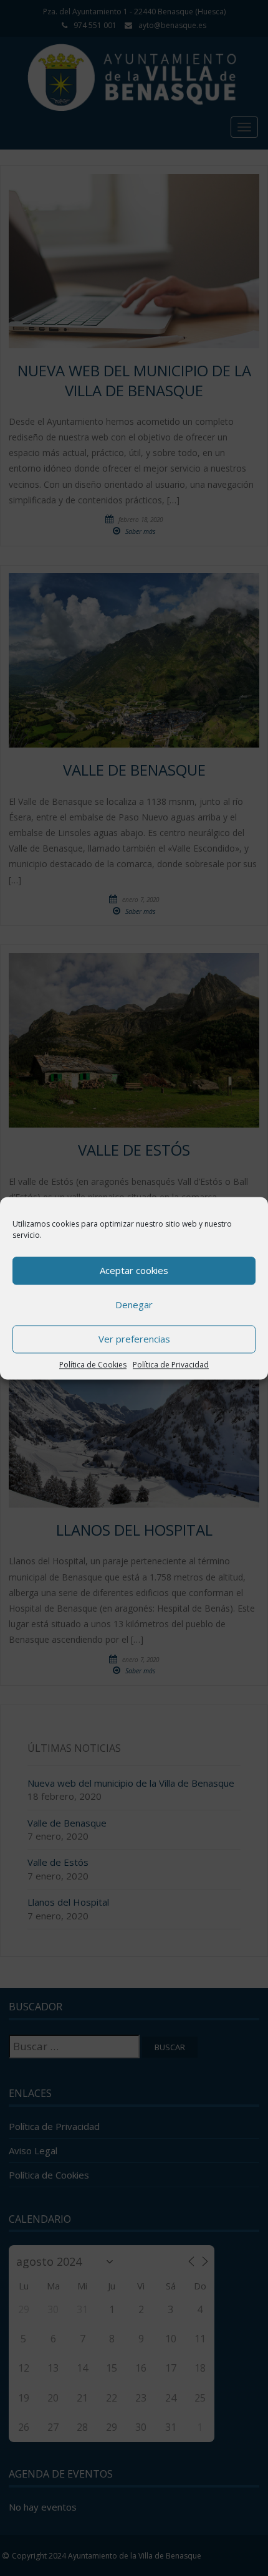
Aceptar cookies (134, 1270)
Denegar (134, 1305)
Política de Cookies (93, 1365)
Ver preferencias (134, 1339)
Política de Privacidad (171, 1365)
